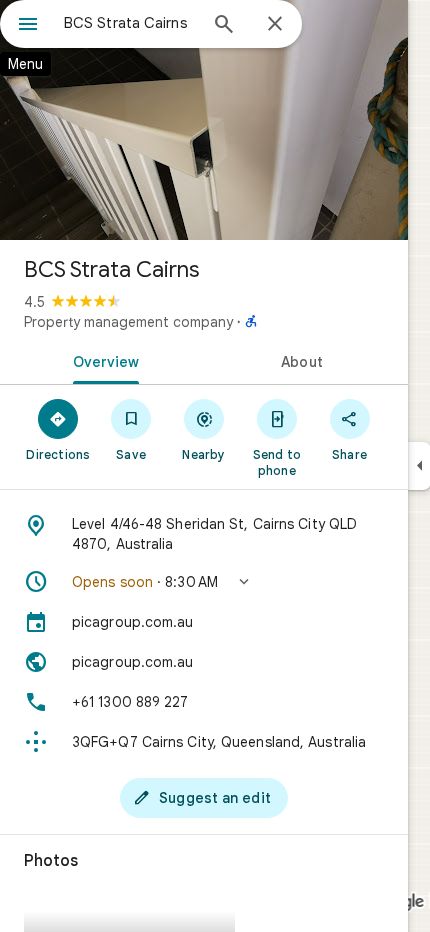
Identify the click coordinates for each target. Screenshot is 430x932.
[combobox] (130, 23)
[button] (204, 582)
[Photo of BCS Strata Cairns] (204, 120)
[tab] (102, 360)
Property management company (128, 322)
